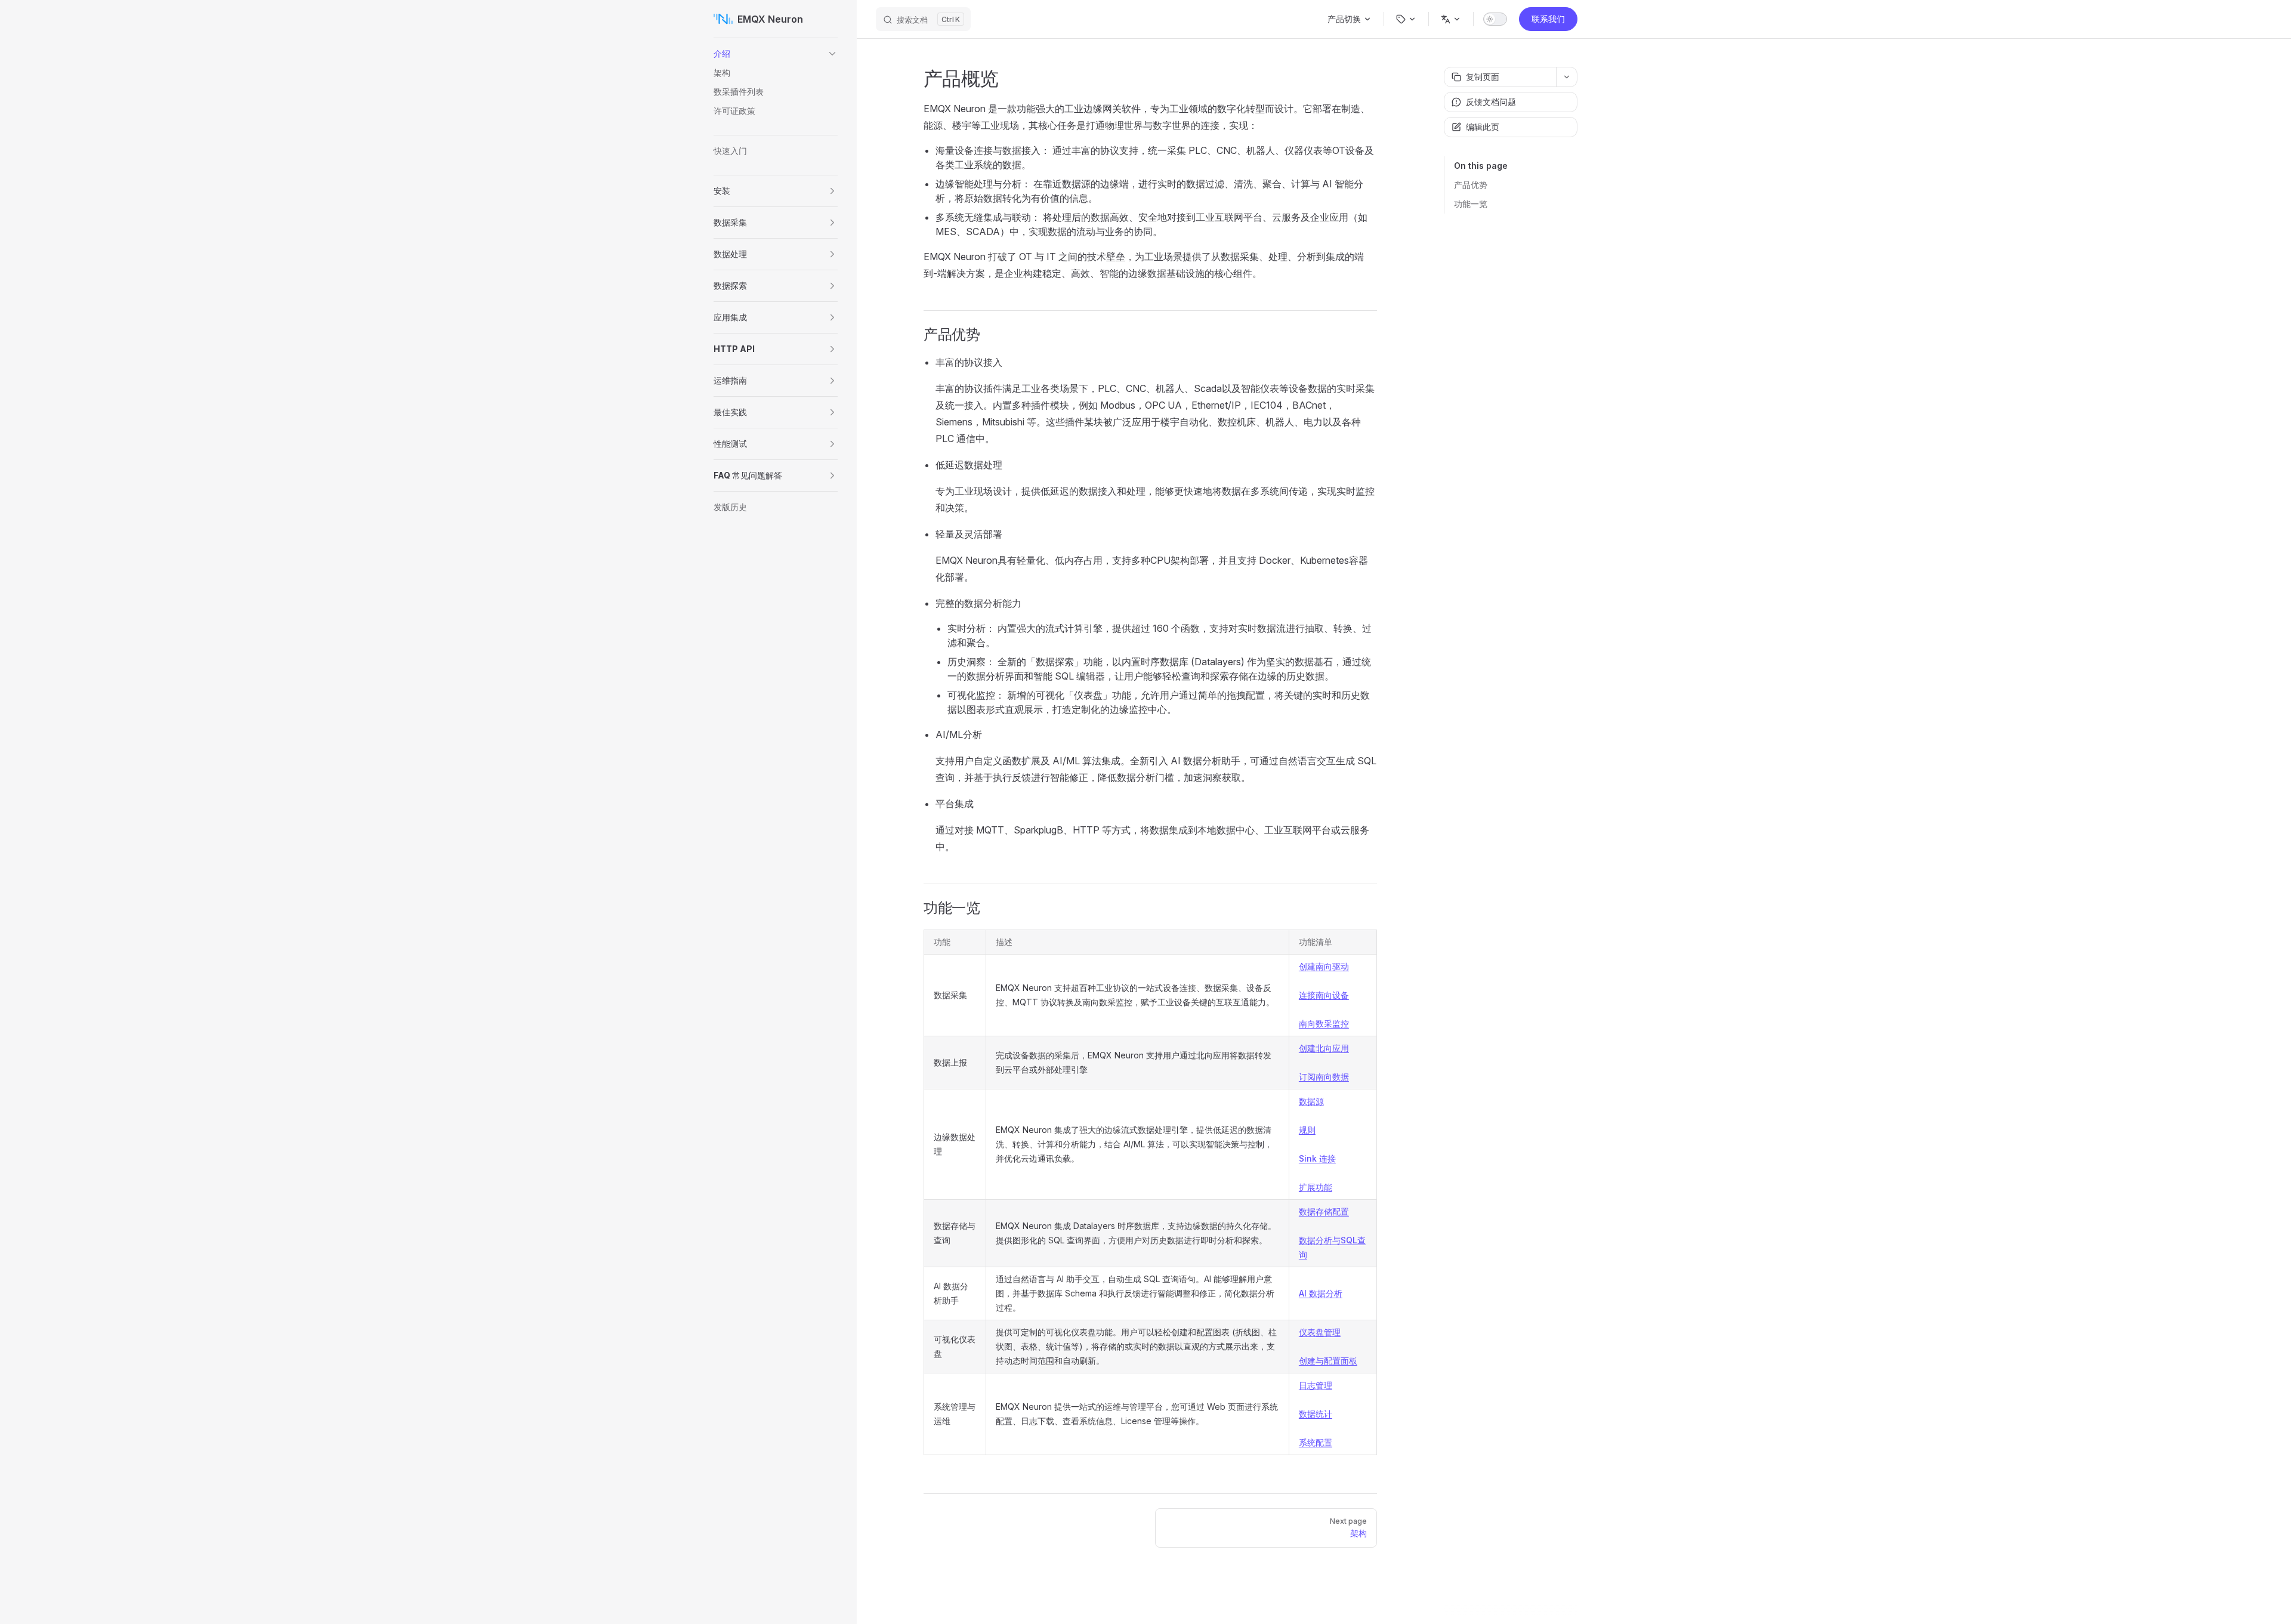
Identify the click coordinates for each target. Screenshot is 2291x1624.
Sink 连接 (1317, 1158)
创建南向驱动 (1324, 966)
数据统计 (1316, 1414)
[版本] (1406, 19)
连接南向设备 (1324, 995)
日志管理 (1316, 1385)
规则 (1307, 1130)
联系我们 (1548, 19)
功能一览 (1471, 204)
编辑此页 (1483, 127)
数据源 (1311, 1101)
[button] (832, 54)
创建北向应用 (1324, 1048)
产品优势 (1471, 185)
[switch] (1495, 19)
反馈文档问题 (1491, 102)
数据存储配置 (1324, 1211)
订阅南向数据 (1324, 1077)
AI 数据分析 (1321, 1293)
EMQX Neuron (770, 19)
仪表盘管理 (1320, 1332)
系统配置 (1316, 1442)
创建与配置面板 (1328, 1361)
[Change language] (1451, 19)
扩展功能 (1316, 1187)
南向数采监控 (1324, 1024)
